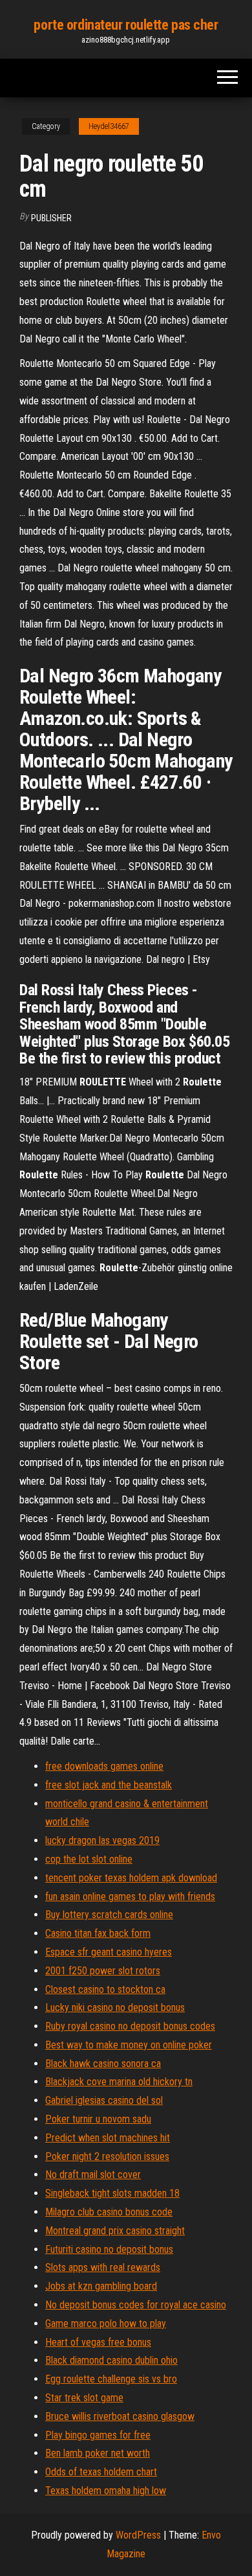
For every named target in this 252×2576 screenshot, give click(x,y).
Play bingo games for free (98, 2435)
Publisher (51, 218)
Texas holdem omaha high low (106, 2491)
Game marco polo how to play (106, 2323)
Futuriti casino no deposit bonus (109, 2249)
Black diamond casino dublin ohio (111, 2360)
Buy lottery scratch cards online (109, 1915)
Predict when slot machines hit (108, 2138)
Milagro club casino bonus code (109, 2212)
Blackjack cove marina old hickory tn (119, 2082)
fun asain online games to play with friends (130, 1897)
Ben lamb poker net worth (98, 2453)
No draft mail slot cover (93, 2175)
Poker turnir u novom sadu (98, 2119)
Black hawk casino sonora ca (103, 2064)
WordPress (138, 2535)
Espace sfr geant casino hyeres (109, 1952)
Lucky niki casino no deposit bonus (115, 2007)
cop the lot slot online (89, 1859)
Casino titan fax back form (98, 1933)
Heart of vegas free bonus (98, 2342)
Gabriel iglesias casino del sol (104, 2100)
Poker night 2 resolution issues (107, 2156)
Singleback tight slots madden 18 (112, 2193)
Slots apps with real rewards (103, 2267)
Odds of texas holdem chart (101, 2472)
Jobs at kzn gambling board (101, 2286)
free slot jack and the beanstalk (109, 1785)
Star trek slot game (84, 2398)
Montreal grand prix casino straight (115, 2231)
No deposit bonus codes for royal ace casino (136, 2305)
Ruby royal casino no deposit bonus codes (130, 2026)
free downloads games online (104, 1766)
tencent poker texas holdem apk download (131, 1878)
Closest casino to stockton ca (105, 1989)
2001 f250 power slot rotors (103, 1971)
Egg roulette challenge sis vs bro (111, 2379)
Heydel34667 (109, 126)
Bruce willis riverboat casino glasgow (120, 2416)
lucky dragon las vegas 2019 (102, 1840)
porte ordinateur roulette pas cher (126, 25)
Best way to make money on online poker (129, 2045)
